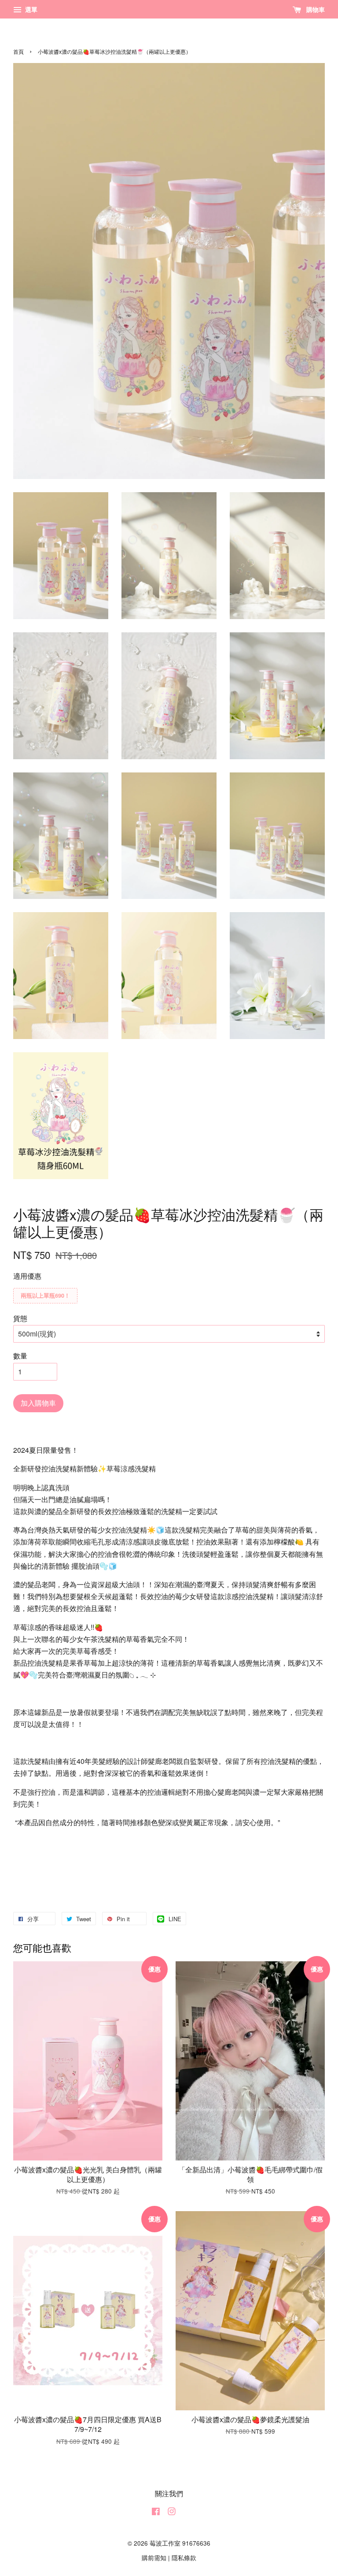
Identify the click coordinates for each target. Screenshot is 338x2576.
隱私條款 (184, 2557)
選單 (30, 9)
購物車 (315, 9)
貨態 (20, 1318)
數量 (20, 1356)
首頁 (18, 51)
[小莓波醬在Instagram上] (172, 2513)
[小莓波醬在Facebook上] (156, 2513)
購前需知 (154, 2557)
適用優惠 (27, 1276)
